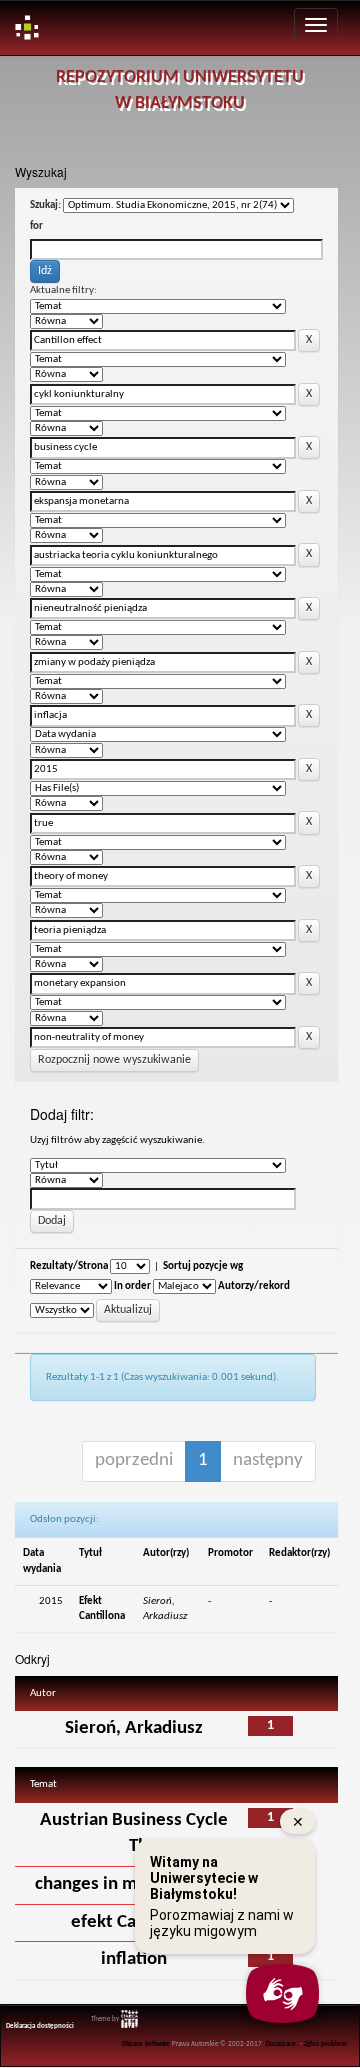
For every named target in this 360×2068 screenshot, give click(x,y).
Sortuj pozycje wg (203, 1266)
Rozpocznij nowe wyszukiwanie (114, 1060)
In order (132, 1286)
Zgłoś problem (325, 2044)
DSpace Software (146, 2044)
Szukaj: (45, 205)
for (36, 226)
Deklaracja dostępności (40, 2026)
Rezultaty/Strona (69, 1266)
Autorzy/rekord (254, 1286)
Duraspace (281, 2044)
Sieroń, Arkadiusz (134, 1728)
